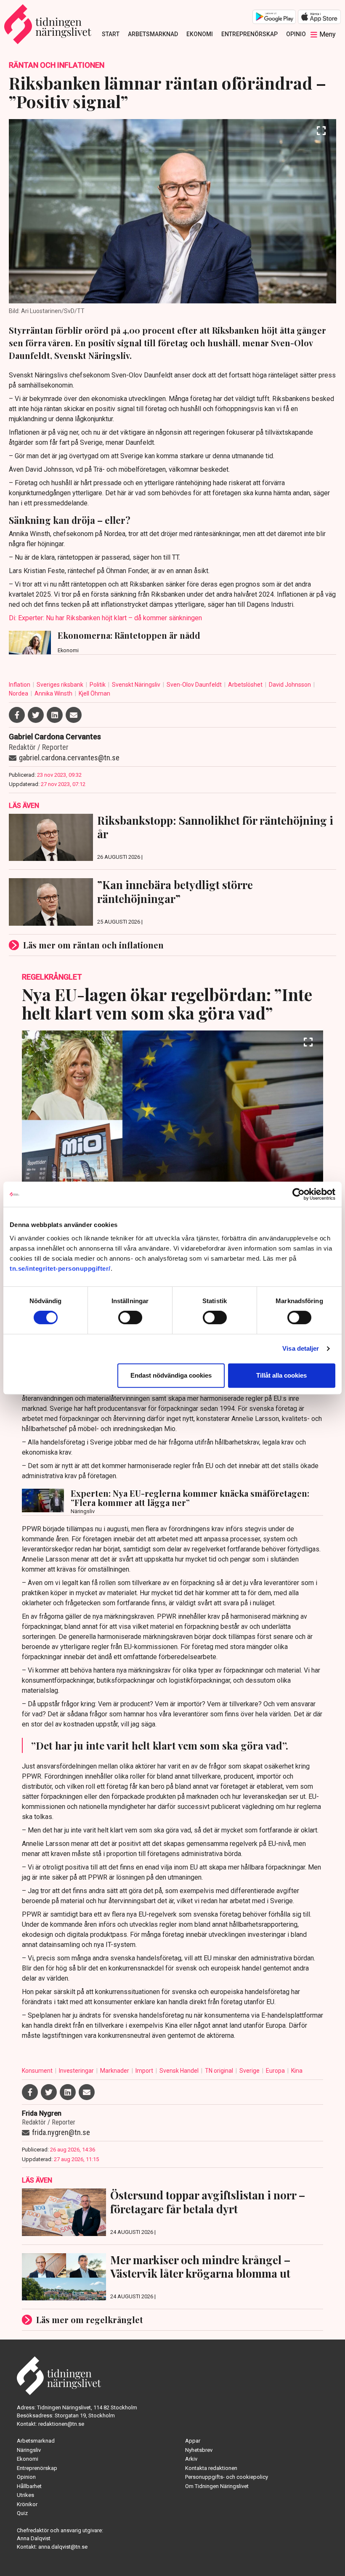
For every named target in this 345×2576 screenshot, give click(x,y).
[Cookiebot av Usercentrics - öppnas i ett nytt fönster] (299, 1194)
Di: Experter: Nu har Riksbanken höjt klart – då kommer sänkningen (105, 618)
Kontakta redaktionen (211, 2468)
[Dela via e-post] (74, 715)
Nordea (19, 693)
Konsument (38, 2071)
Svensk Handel (180, 2071)
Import (145, 2071)
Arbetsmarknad (153, 34)
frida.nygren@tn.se (61, 2132)
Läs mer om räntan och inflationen (93, 945)
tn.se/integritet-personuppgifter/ (60, 1268)
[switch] (130, 1317)
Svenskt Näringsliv (137, 685)
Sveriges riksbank (61, 685)
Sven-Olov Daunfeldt (195, 685)
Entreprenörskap (249, 34)
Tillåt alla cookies (281, 1375)
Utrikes (25, 2495)
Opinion (298, 34)
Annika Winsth (54, 693)
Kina (297, 2071)
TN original (220, 2071)
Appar (193, 2441)
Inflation (20, 685)
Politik (98, 685)
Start (111, 34)
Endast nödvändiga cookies (171, 1375)
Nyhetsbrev (199, 2450)
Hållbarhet (29, 2486)
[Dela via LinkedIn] (55, 715)
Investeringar (77, 2071)
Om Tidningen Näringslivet (217, 2486)
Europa (276, 2071)
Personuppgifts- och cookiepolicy (227, 2477)
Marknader (115, 2071)
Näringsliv (29, 2450)
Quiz (22, 2513)
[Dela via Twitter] (36, 715)
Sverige (250, 2071)
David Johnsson (291, 685)
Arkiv (191, 2459)
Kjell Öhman (94, 693)
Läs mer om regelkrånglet (90, 2320)
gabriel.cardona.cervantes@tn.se (69, 758)
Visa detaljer (301, 1348)
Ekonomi (200, 34)
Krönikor (27, 2504)
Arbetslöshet (246, 685)
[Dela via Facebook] (17, 715)
